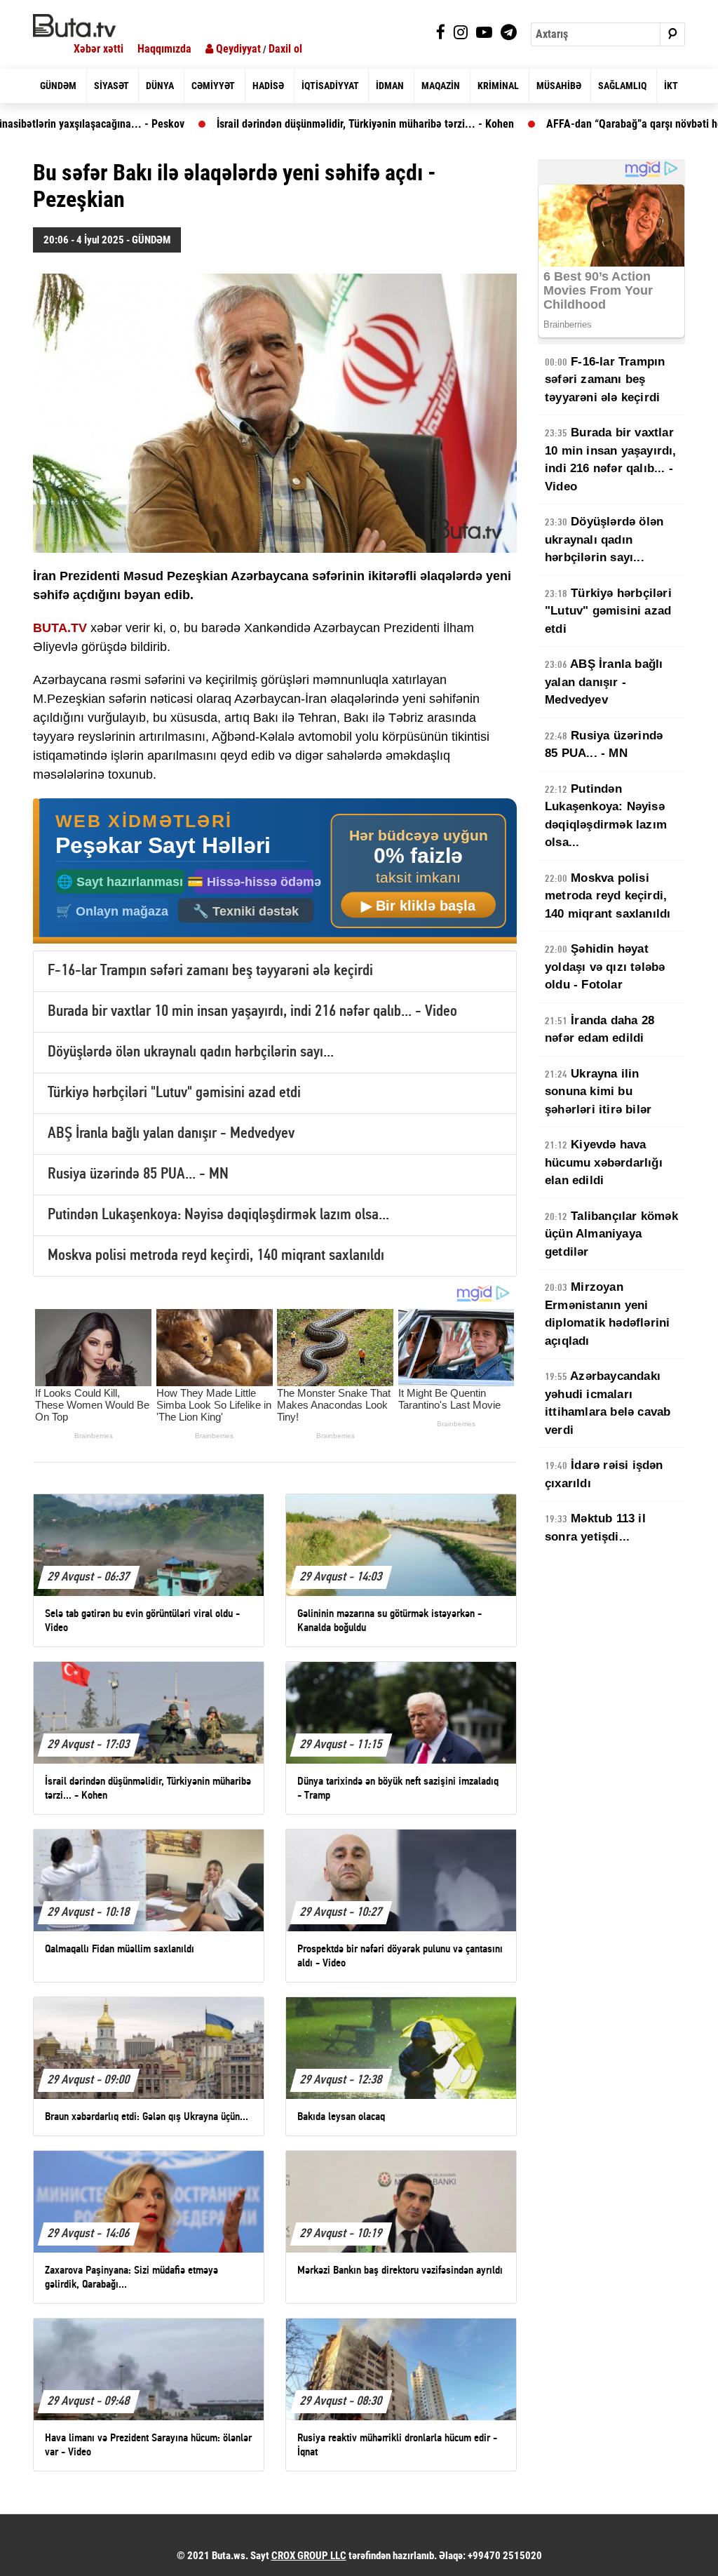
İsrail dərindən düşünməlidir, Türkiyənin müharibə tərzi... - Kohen (290, 124)
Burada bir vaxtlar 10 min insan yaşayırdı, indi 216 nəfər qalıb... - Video (252, 1012)
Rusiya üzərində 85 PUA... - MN (138, 1175)
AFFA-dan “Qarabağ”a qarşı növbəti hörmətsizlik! (583, 124)
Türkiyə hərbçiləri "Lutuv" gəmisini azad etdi (174, 1093)
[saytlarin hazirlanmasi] (275, 871)
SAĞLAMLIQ (622, 86)
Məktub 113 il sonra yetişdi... (595, 1528)
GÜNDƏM (58, 86)
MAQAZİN (441, 86)
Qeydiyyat (237, 49)
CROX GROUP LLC (309, 2556)
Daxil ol (285, 49)
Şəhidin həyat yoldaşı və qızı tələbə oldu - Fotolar (605, 967)
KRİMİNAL (498, 86)
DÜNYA (160, 86)
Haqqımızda (164, 49)
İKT (671, 86)
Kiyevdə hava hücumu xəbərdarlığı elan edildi (604, 1162)
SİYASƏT (111, 86)
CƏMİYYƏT (213, 86)
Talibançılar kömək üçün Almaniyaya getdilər (611, 1234)
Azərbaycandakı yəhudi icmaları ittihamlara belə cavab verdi (608, 1403)
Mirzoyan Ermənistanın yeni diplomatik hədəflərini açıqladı (607, 1314)
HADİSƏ (268, 86)
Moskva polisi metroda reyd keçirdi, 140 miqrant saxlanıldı (216, 1256)
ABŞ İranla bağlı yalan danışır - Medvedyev (171, 1134)
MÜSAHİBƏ (559, 86)
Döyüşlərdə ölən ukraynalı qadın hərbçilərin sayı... (191, 1053)
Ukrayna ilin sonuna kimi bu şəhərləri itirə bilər (598, 1092)
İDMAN (390, 86)
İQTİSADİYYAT (330, 86)
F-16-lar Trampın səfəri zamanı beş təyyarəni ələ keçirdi (210, 971)
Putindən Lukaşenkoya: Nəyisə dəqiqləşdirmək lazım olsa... (218, 1215)
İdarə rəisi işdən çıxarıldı (604, 1474)
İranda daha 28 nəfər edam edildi (600, 1029)
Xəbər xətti (99, 49)
